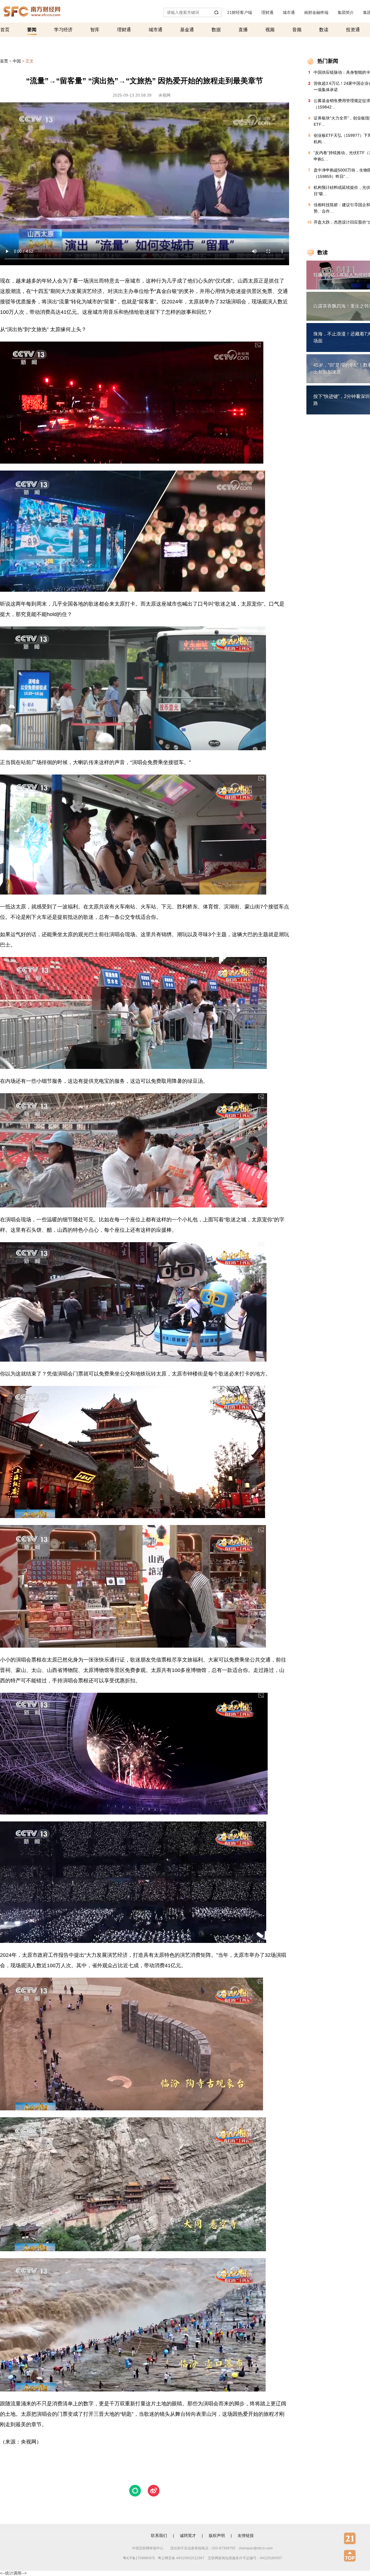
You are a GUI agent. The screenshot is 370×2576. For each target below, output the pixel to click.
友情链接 (246, 2536)
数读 (324, 30)
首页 (5, 30)
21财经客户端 (240, 12)
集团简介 (346, 12)
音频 (297, 30)
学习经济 (63, 30)
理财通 (267, 12)
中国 (17, 61)
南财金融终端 (316, 12)
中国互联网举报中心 (148, 2548)
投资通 (353, 30)
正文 (29, 61)
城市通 (289, 12)
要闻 (32, 30)
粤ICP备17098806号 (139, 2558)
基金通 (187, 30)
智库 (95, 30)
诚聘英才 (188, 2536)
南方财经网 (32, 10)
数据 (216, 30)
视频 (270, 30)
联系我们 (159, 2536)
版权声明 (217, 2536)
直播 (243, 30)
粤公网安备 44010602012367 (181, 2558)
